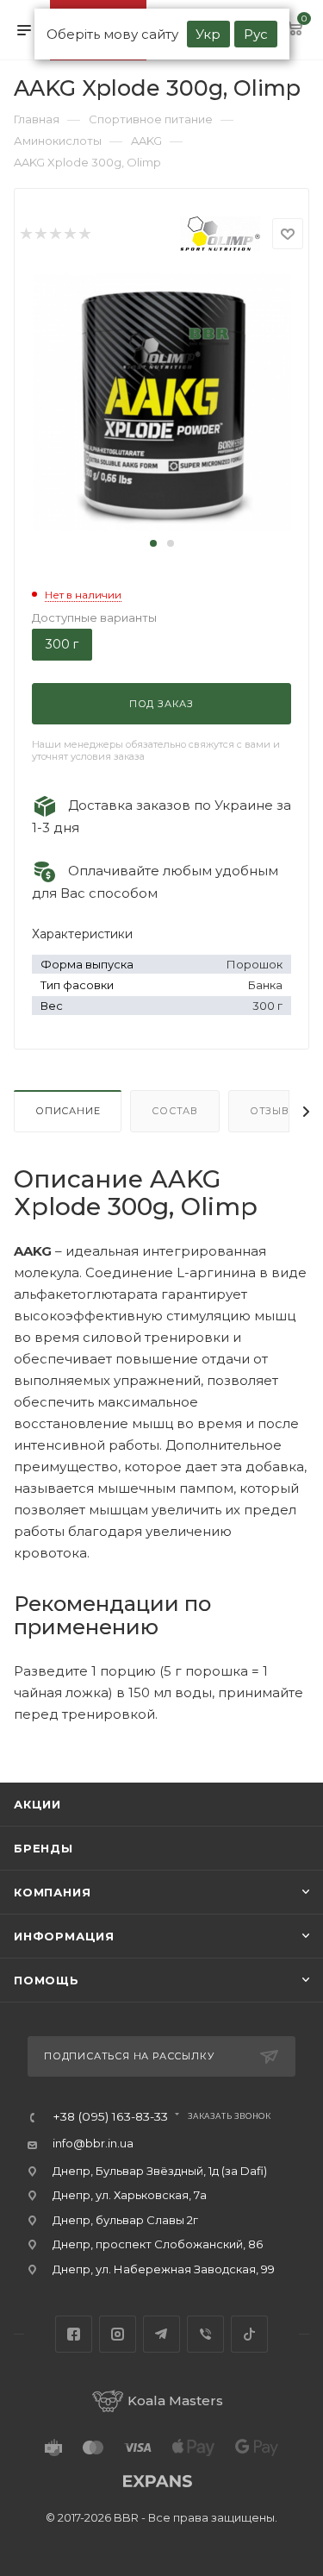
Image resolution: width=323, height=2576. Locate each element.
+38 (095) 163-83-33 (110, 2117)
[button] (153, 543)
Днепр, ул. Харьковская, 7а (130, 2195)
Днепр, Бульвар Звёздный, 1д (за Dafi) (160, 2171)
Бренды (43, 1848)
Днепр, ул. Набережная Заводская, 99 (164, 2269)
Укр (208, 34)
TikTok (249, 2334)
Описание (68, 1111)
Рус (256, 34)
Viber (205, 2334)
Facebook (74, 2334)
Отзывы (274, 1111)
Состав (175, 1111)
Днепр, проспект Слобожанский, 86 (158, 2244)
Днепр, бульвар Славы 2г (125, 2220)
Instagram (118, 2334)
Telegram (161, 2334)
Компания (52, 1892)
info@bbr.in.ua (93, 2143)
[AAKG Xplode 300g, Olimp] (162, 401)
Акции (37, 1804)
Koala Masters (175, 2401)
